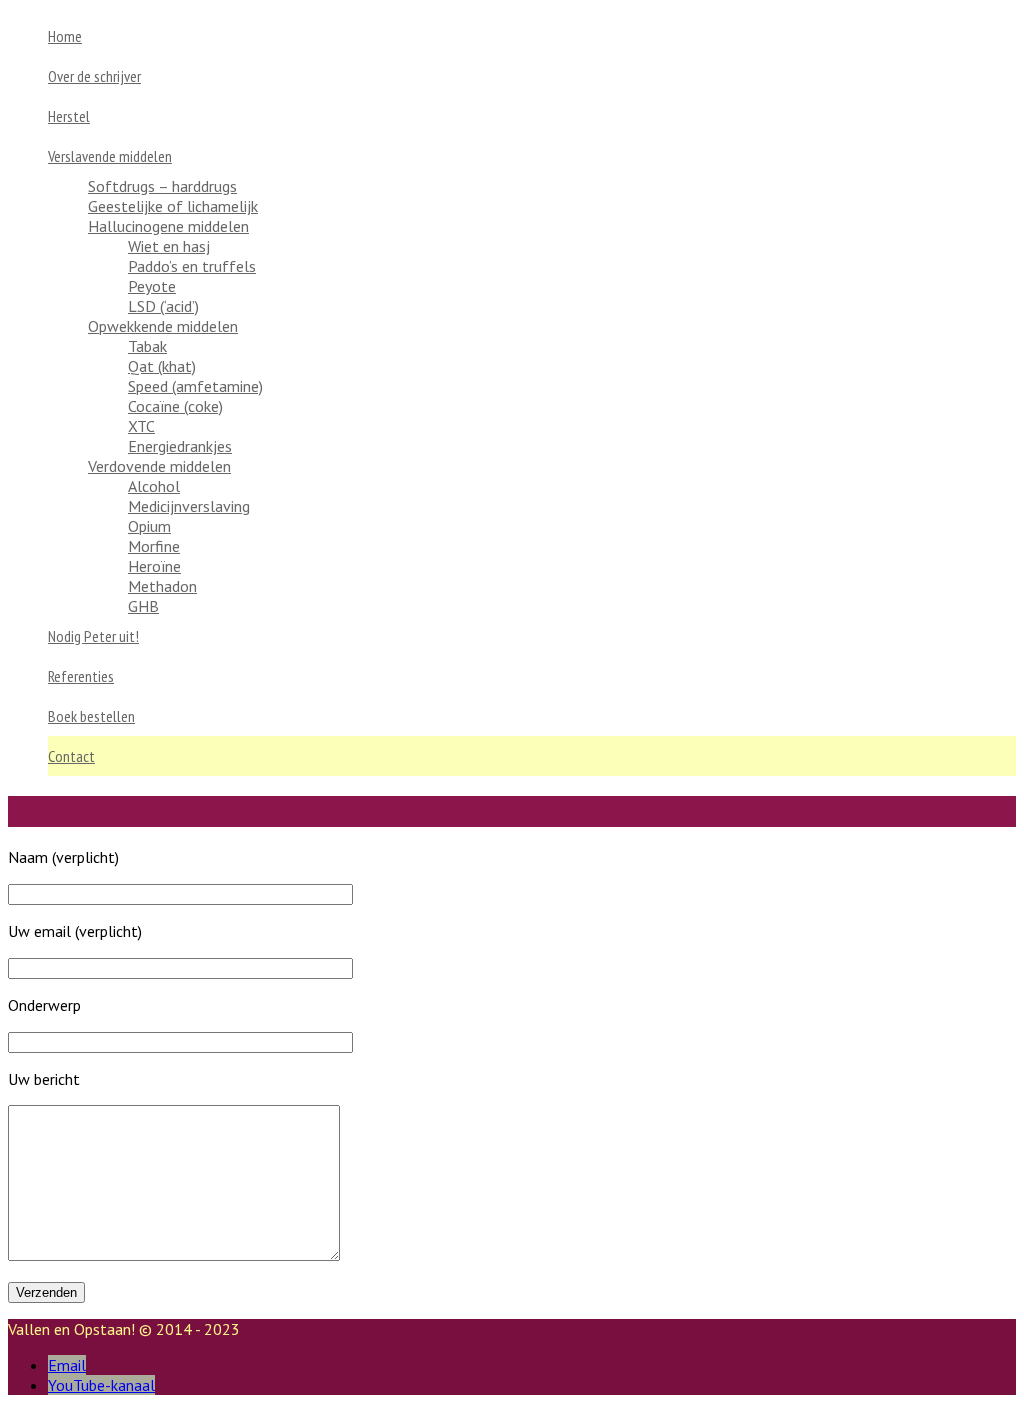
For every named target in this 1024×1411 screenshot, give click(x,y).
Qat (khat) (162, 366)
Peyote (152, 286)
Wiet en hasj (169, 246)
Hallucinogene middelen (168, 226)
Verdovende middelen (159, 466)
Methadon (162, 586)
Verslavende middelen (110, 156)
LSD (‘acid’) (163, 306)
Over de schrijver (94, 76)
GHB (143, 606)
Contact (71, 756)
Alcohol (154, 486)
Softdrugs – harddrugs (162, 186)
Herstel (69, 116)
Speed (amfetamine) (195, 386)
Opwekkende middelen (163, 326)
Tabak (147, 346)
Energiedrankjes (180, 446)
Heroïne (154, 566)
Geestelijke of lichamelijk (173, 206)
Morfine (154, 546)
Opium (149, 526)
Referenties (81, 676)
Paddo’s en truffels (192, 266)
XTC (141, 426)
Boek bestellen (91, 716)
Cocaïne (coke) (175, 406)
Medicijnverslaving (189, 506)
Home (65, 36)
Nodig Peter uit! (93, 636)
